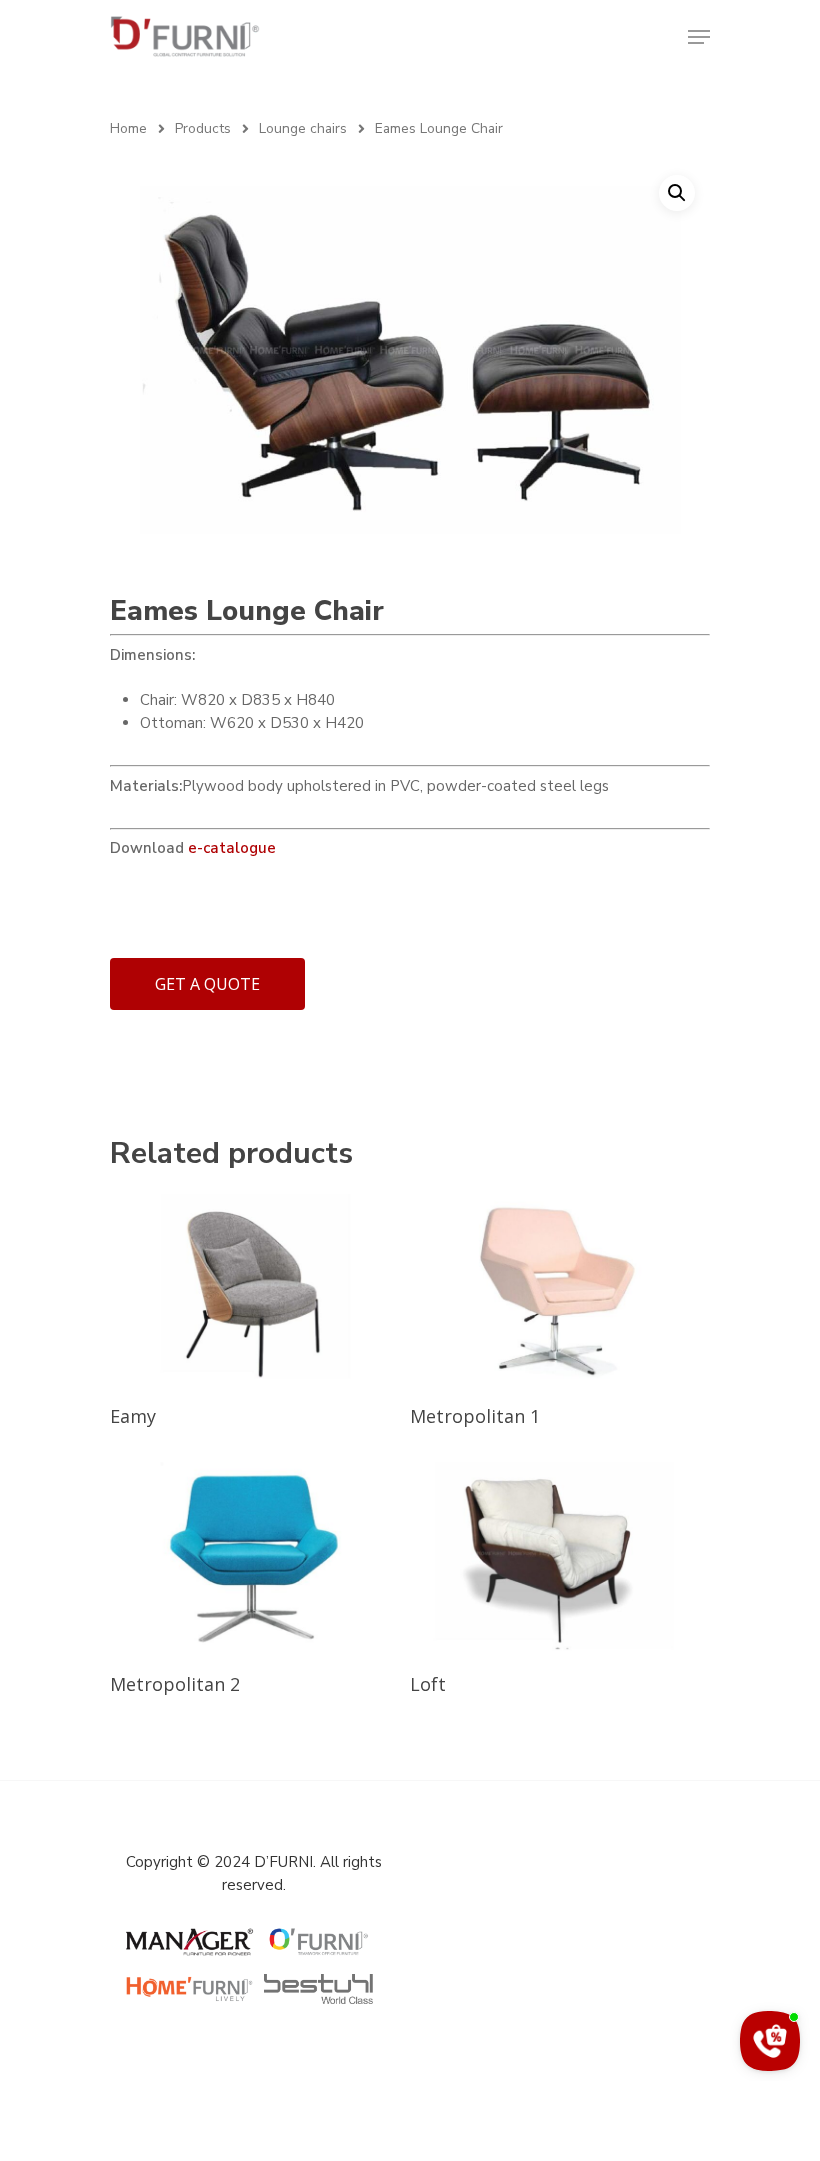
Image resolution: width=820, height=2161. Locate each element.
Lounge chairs (303, 128)
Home (128, 128)
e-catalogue (232, 848)
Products (203, 128)
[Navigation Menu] (699, 37)
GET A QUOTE (207, 984)
